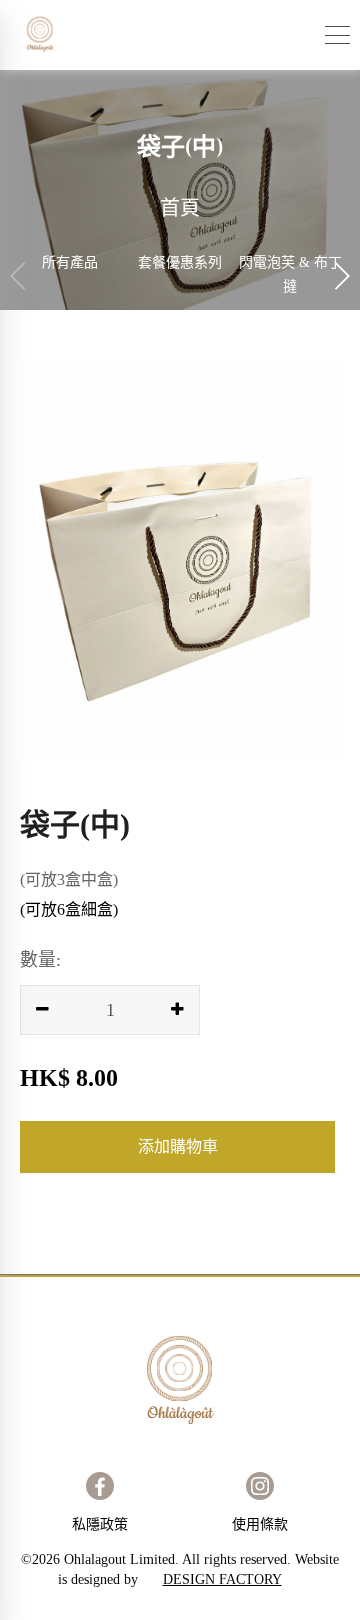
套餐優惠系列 (180, 262)
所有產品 (70, 262)
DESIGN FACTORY (222, 1579)
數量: (40, 960)
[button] (341, 276)
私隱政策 (100, 1524)
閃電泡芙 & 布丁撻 (290, 274)
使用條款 (260, 1524)
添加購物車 (178, 1146)
